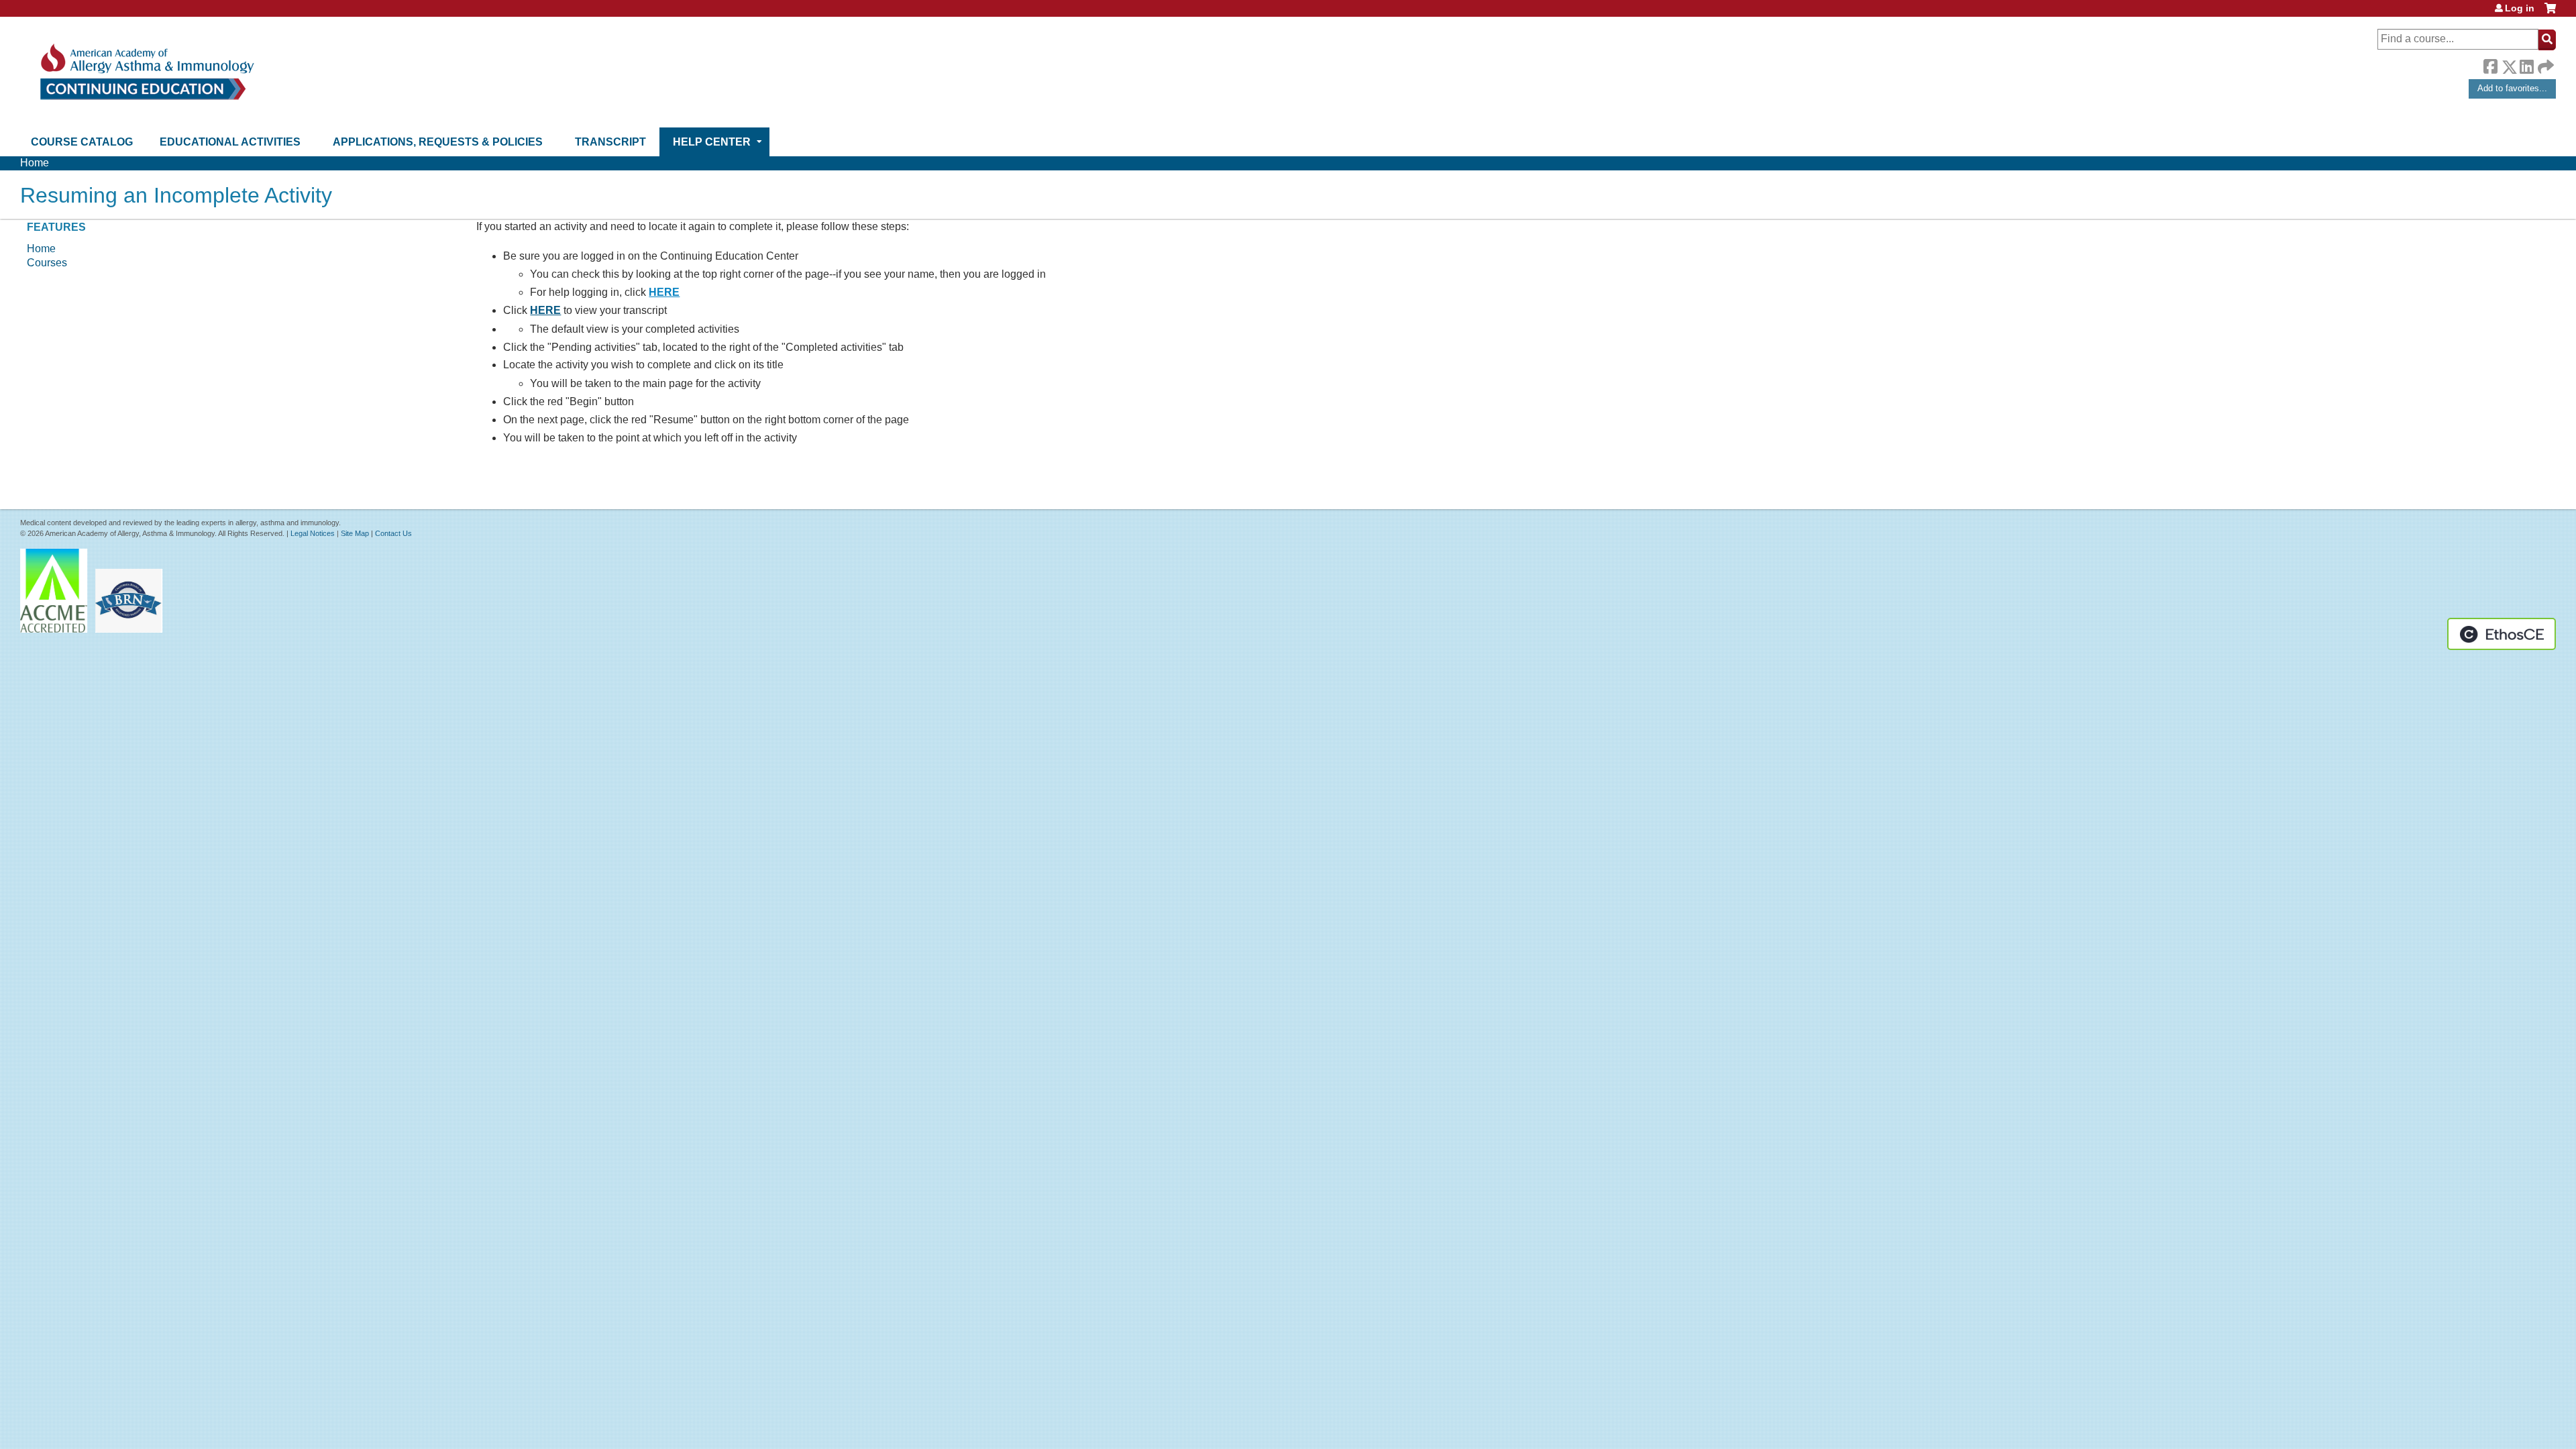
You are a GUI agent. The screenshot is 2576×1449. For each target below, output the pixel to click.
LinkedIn (2526, 64)
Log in (2520, 8)
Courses (47, 263)
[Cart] (2550, 13)
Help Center (712, 142)
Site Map (355, 533)
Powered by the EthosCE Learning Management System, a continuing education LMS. (2502, 634)
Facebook (2490, 64)
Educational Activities (230, 142)
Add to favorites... (2512, 88)
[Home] (146, 72)
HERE (664, 292)
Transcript (610, 142)
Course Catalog (82, 142)
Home (35, 163)
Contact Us (393, 533)
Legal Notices (313, 533)
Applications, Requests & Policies (438, 142)
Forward (2544, 63)
